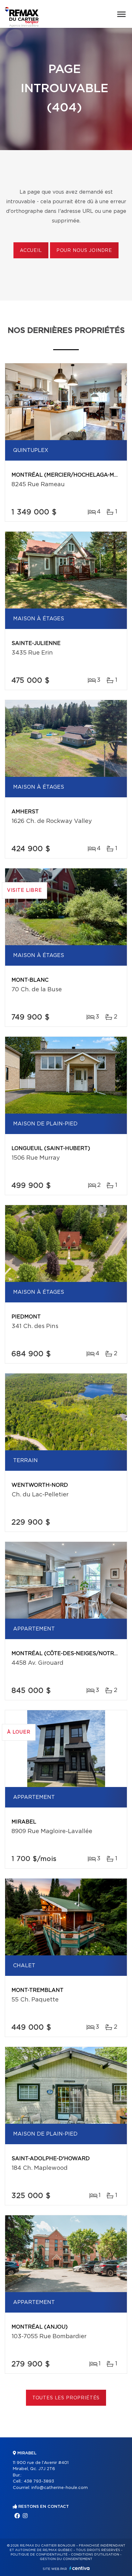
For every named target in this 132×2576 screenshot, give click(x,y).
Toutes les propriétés (66, 2398)
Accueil (31, 251)
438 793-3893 (39, 2481)
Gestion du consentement (66, 2559)
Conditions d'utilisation (95, 2555)
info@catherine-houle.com (60, 2488)
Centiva (79, 2568)
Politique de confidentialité (39, 2555)
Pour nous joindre (84, 251)
